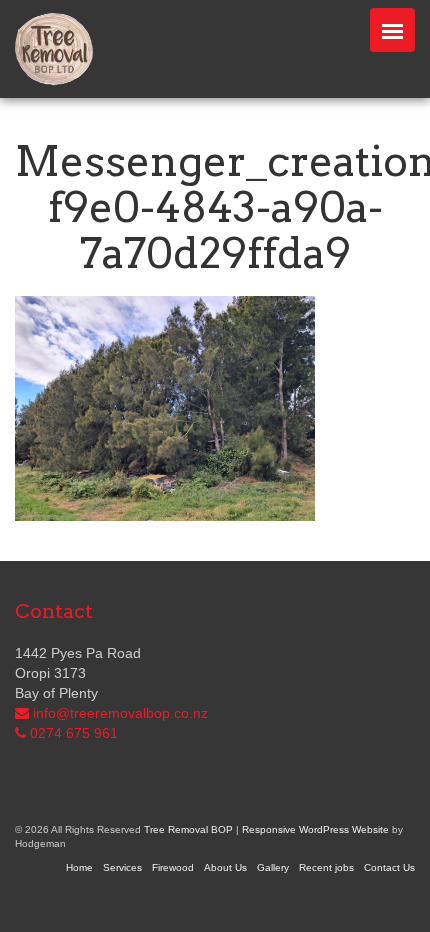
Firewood (173, 867)
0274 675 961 (74, 733)
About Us (225, 867)
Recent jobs (326, 867)
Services (122, 867)
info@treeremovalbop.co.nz (120, 713)
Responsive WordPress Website (315, 829)
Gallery (273, 867)
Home (79, 867)
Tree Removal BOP (188, 829)
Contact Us (389, 867)
